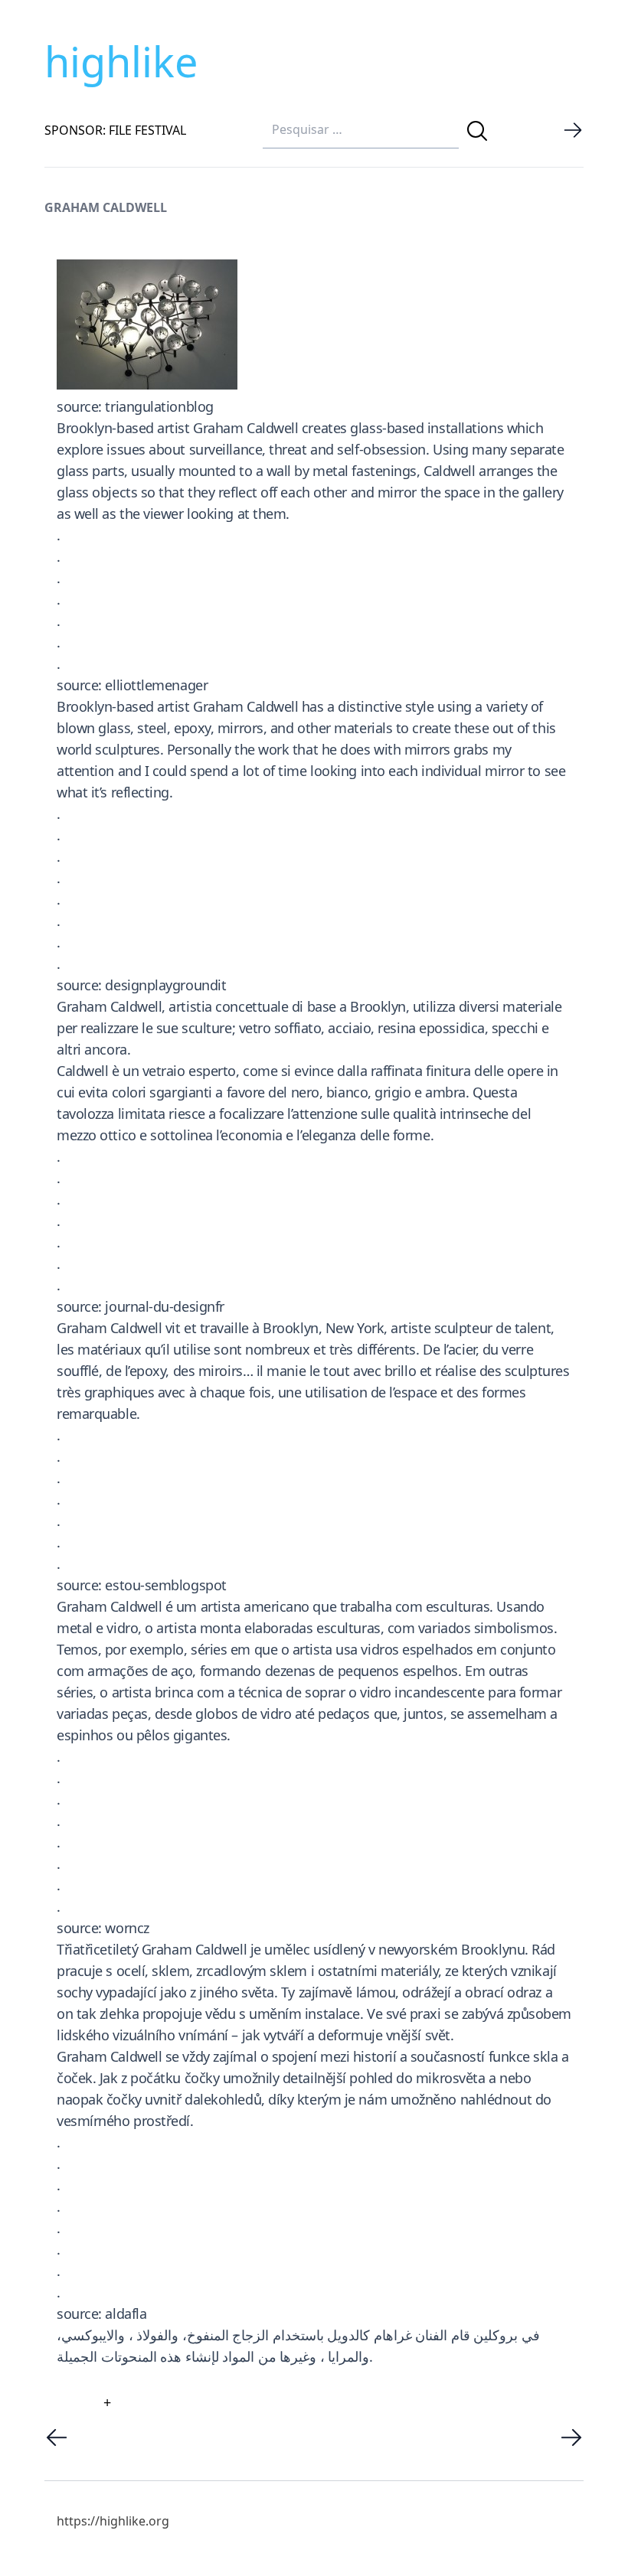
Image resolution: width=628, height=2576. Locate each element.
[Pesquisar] (477, 131)
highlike (121, 61)
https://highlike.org (113, 2521)
